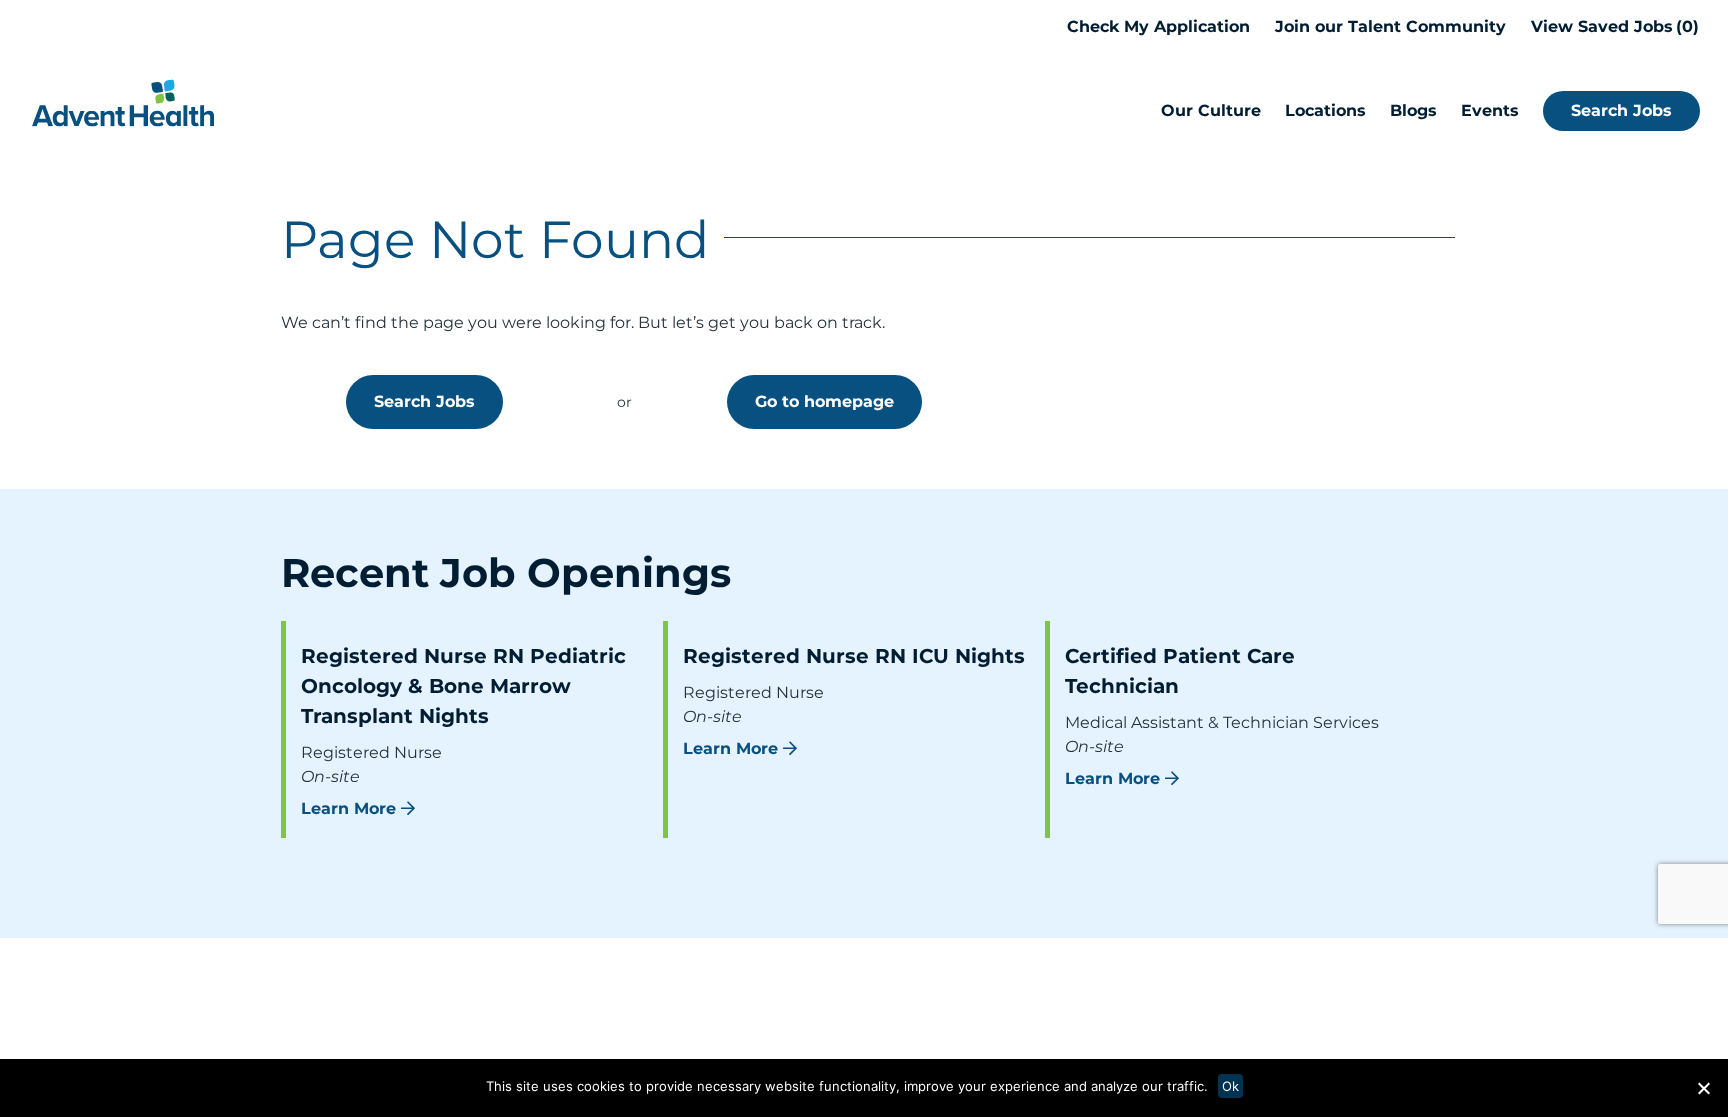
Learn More (348, 808)
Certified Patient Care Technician (1180, 671)
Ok (1230, 1086)
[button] (1703, 1088)
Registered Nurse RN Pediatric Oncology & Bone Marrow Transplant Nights (463, 686)
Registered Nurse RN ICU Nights (854, 656)
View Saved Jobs (1612, 26)
